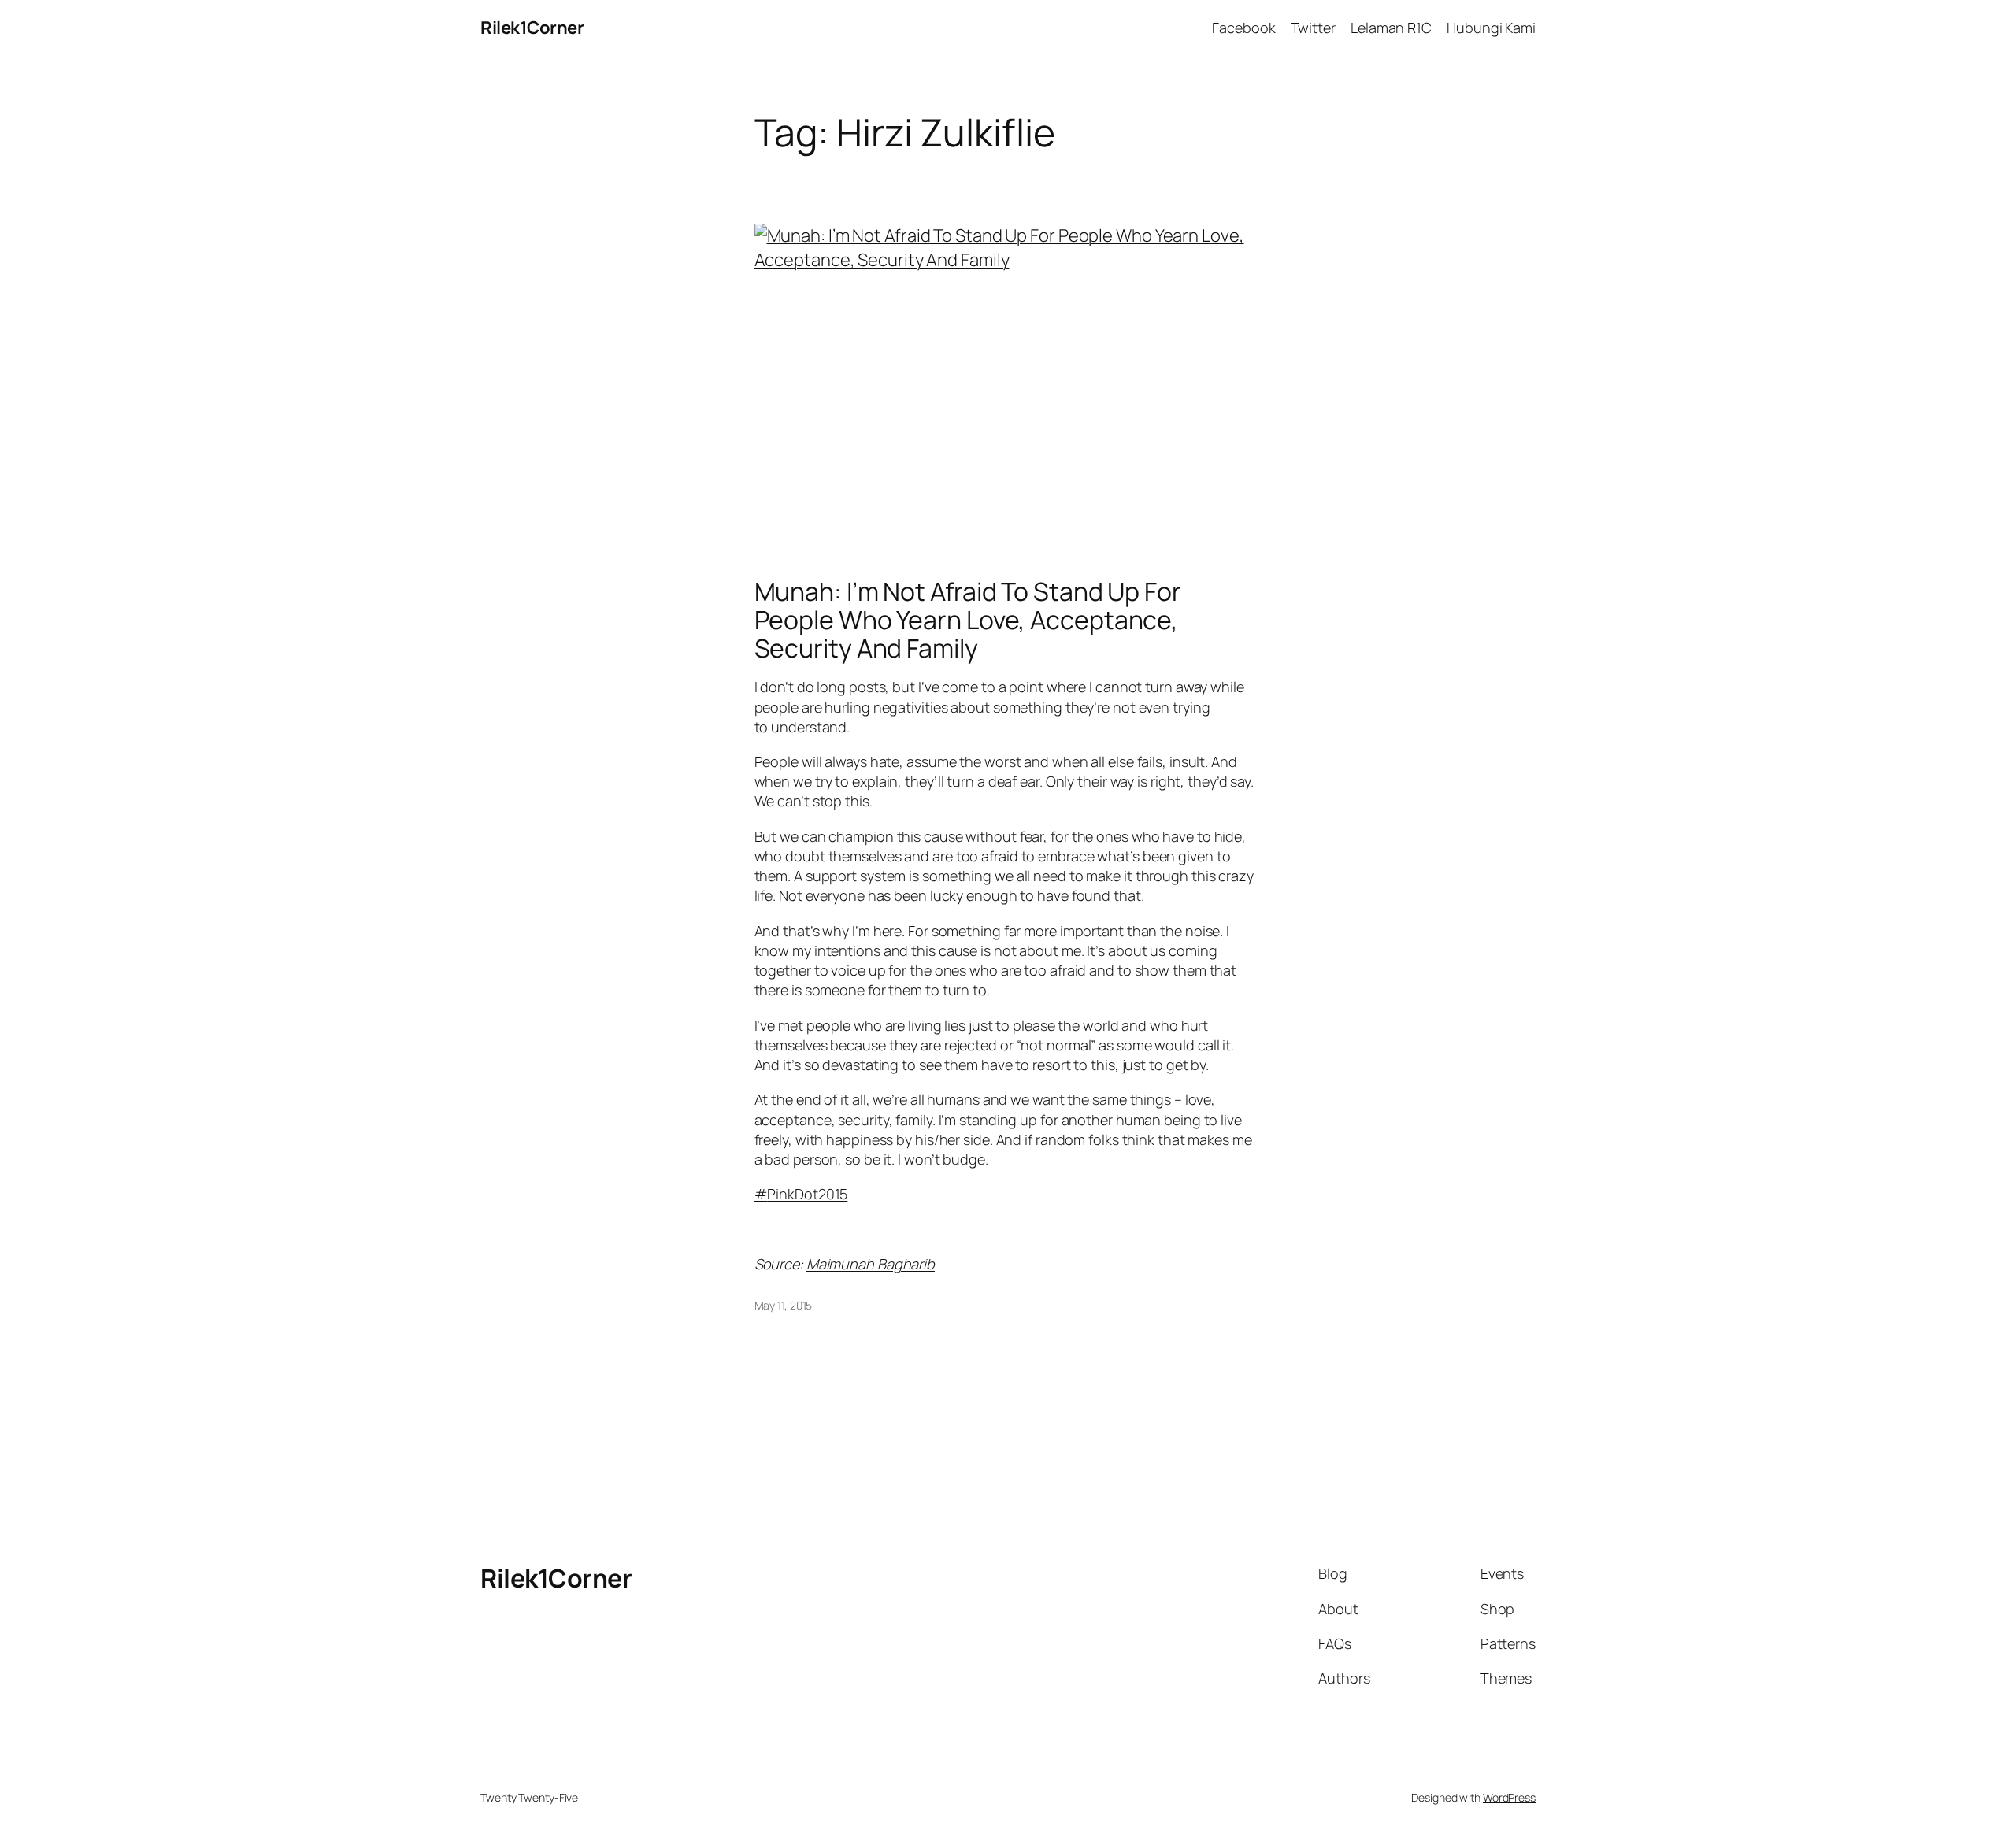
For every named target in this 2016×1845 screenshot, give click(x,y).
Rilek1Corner (532, 28)
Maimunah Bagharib (871, 1264)
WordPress (1509, 1797)
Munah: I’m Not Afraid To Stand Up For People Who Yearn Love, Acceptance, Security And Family (968, 620)
